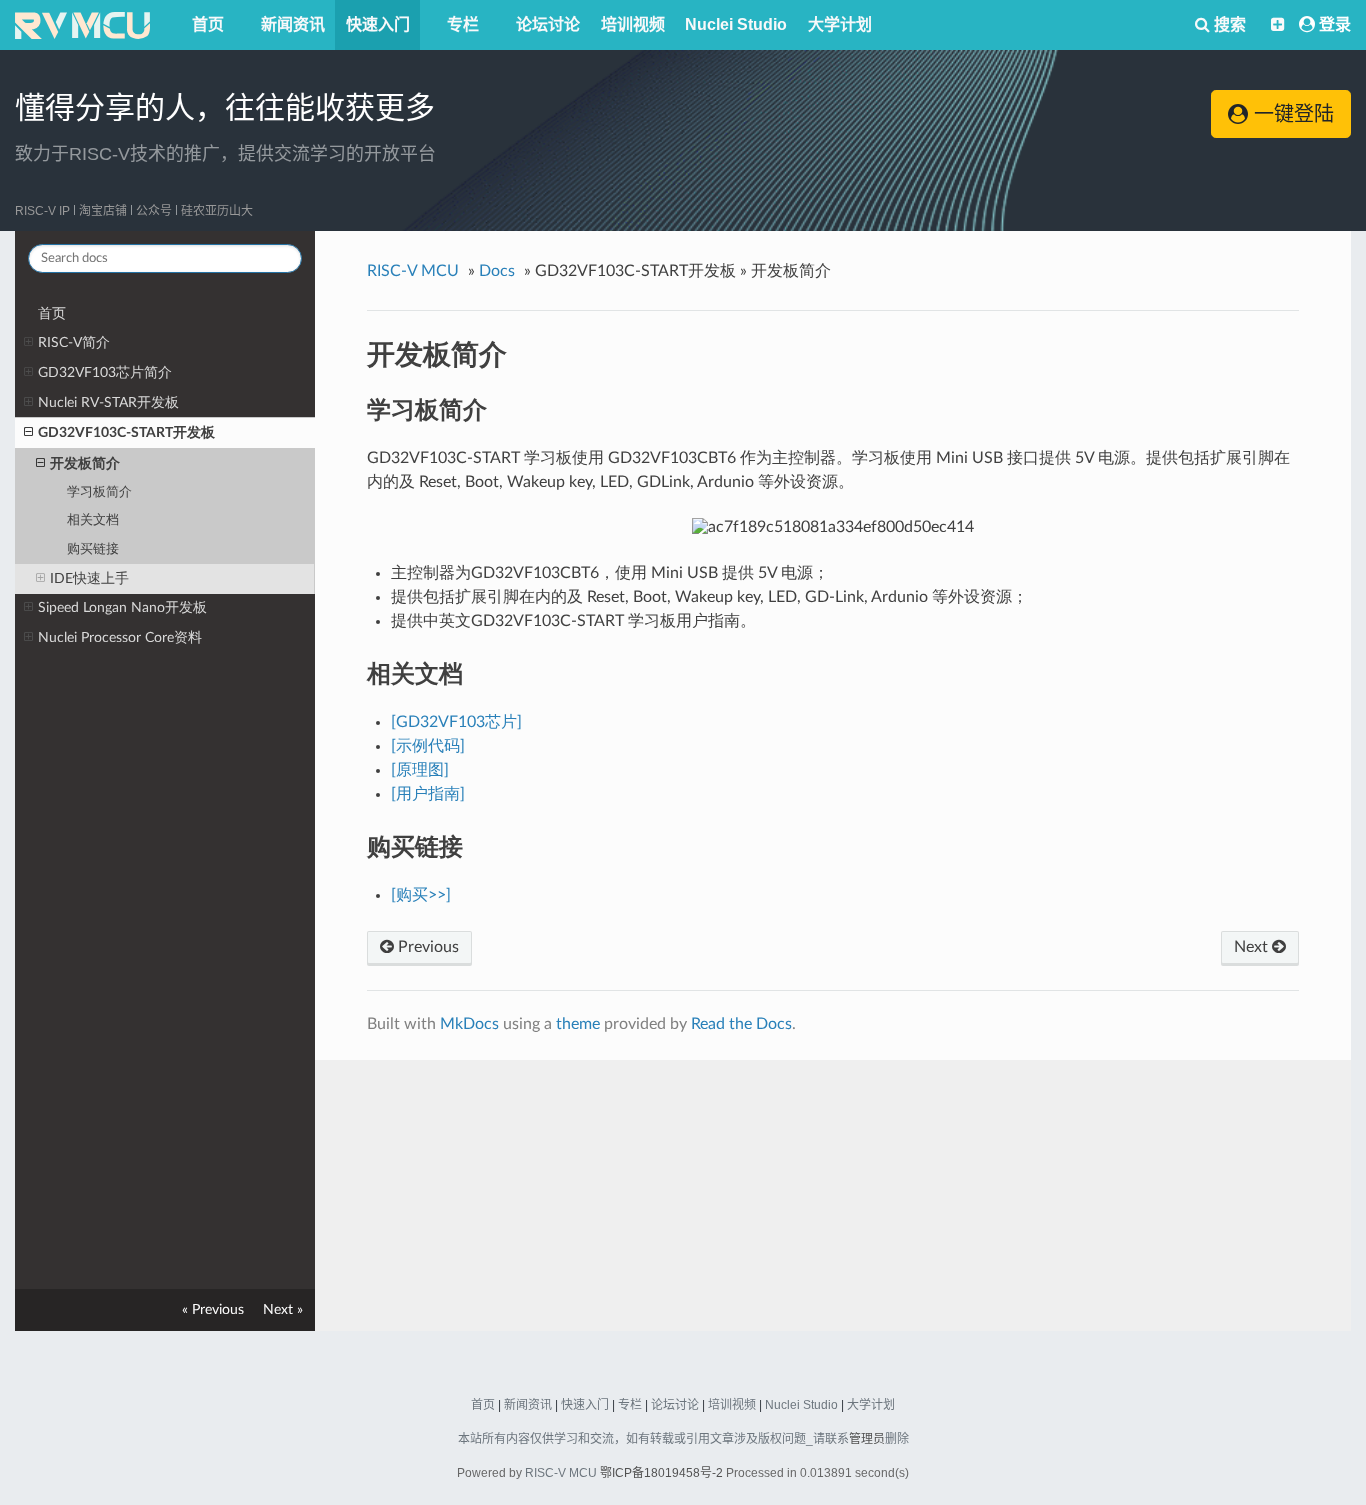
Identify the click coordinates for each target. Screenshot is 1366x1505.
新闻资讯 (293, 24)
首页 (208, 24)
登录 (1335, 24)
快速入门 (378, 24)
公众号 (154, 211)
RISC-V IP (42, 211)
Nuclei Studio (736, 24)
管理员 (867, 1439)
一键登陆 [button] (1291, 114)
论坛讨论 (548, 24)
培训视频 (633, 24)
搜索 (1228, 24)
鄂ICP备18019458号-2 (661, 1473)
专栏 (463, 24)
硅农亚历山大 (217, 211)
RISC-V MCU (561, 1473)
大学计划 (840, 24)
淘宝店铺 (103, 211)
